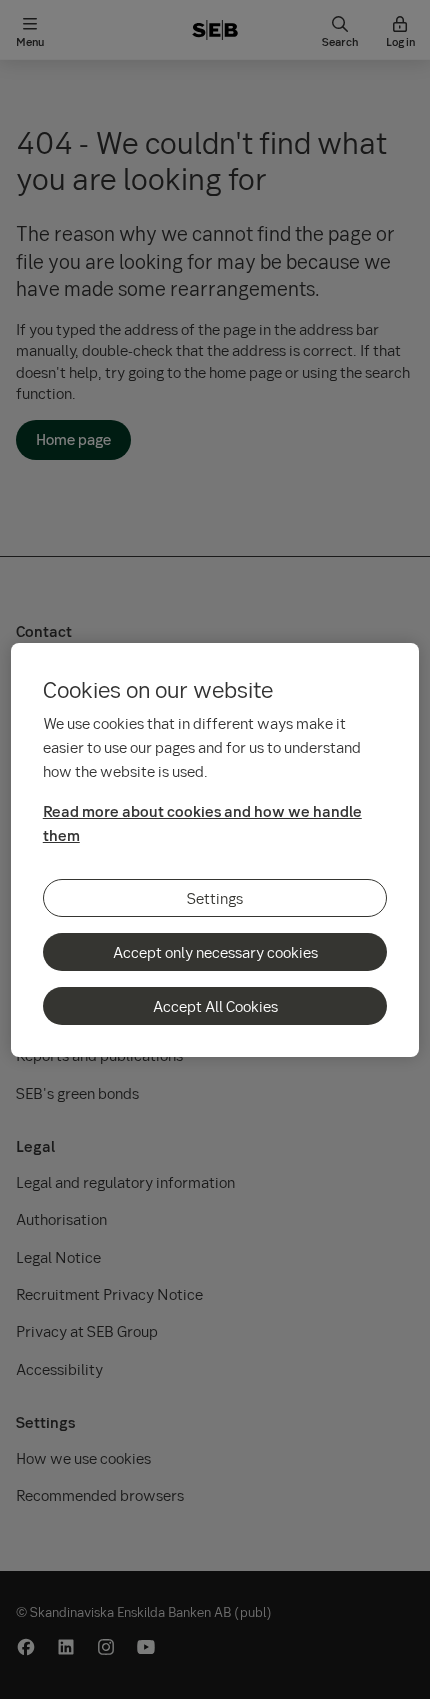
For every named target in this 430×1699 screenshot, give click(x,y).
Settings (215, 898)
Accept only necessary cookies (215, 952)
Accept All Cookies (215, 1006)
